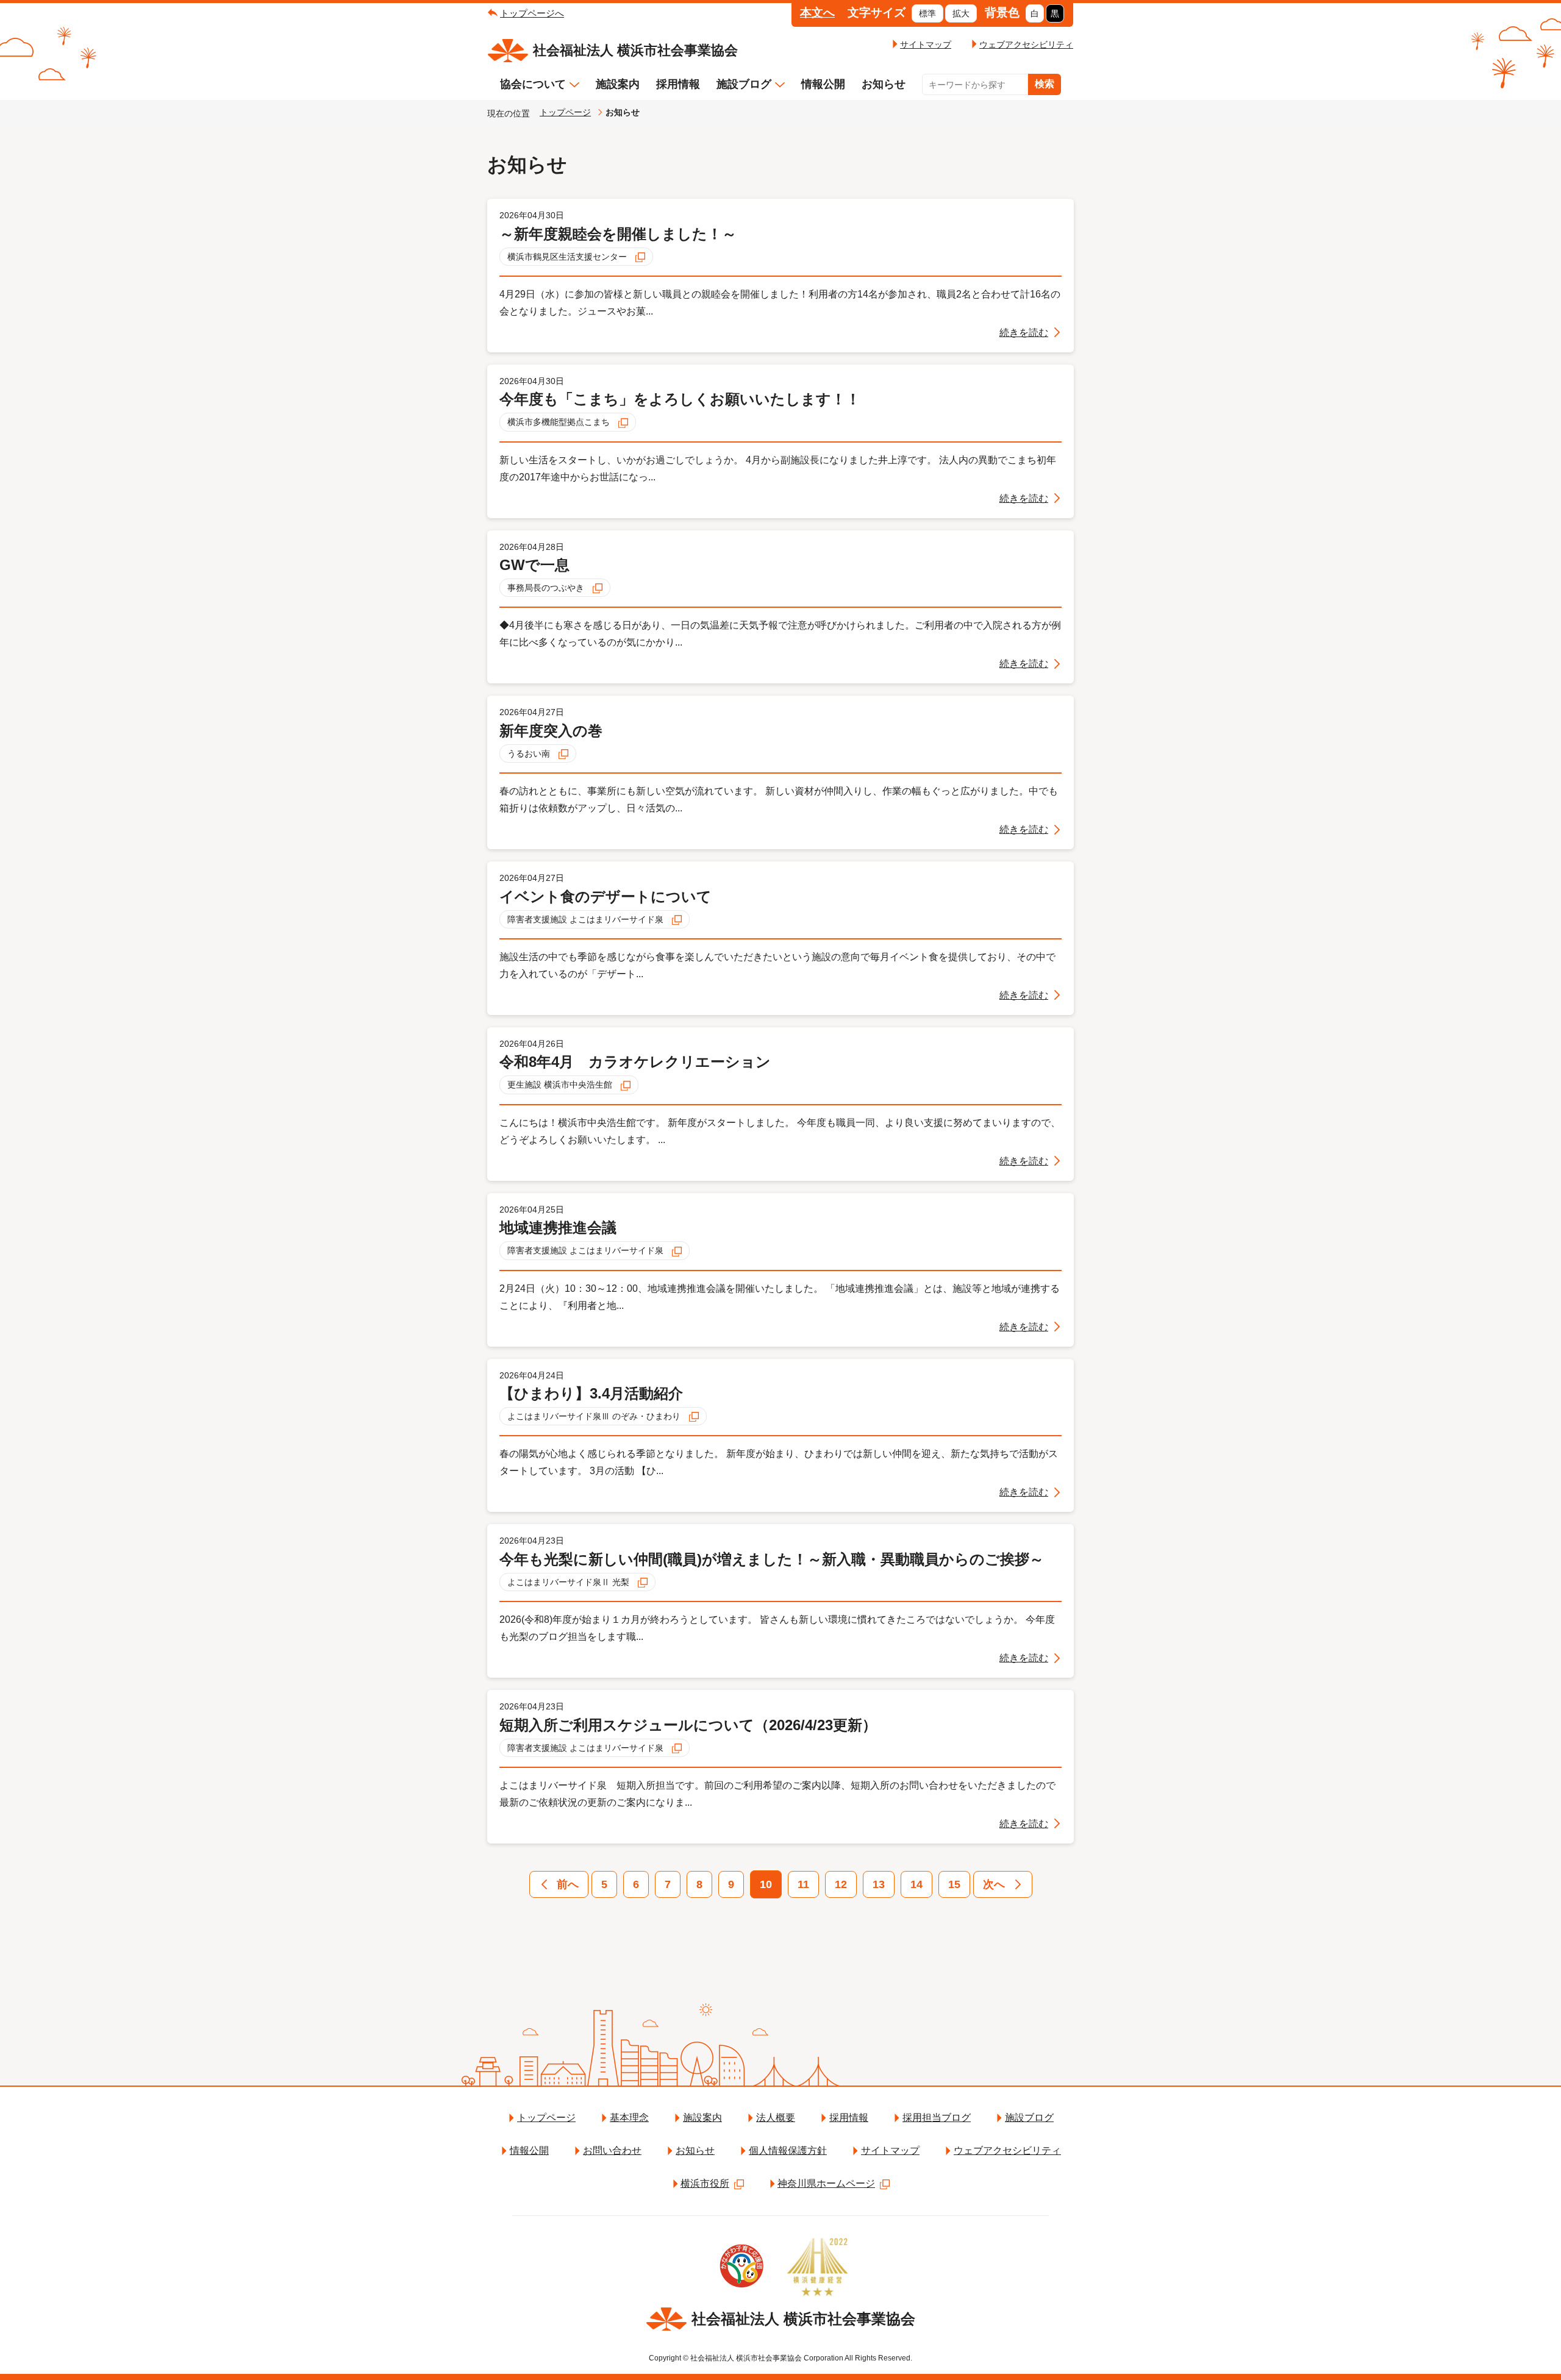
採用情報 (678, 84)
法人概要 (776, 2118)
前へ (568, 1884)
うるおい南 (530, 754)
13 (879, 1884)
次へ (994, 1884)
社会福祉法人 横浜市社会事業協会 (635, 50)
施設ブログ (744, 84)
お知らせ (884, 84)
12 (841, 1884)
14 (916, 1884)
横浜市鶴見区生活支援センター (568, 257)
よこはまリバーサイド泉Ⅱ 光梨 (570, 1582)
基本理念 (629, 2118)
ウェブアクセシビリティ (1026, 45)
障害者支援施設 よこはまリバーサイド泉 (587, 919)
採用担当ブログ (937, 2118)
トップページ (565, 112)
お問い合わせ (612, 2150)
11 (803, 1884)
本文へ (817, 12)
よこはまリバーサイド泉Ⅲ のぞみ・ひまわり (595, 1416)
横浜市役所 (705, 2183)
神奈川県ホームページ (826, 2183)
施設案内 (618, 84)
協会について (533, 84)
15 (954, 1884)
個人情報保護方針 (788, 2150)
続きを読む (1024, 333)
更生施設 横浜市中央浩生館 (561, 1085)
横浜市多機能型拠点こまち (560, 422)
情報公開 (823, 84)
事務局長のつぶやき (547, 588)
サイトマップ (926, 45)
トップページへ (532, 13)
